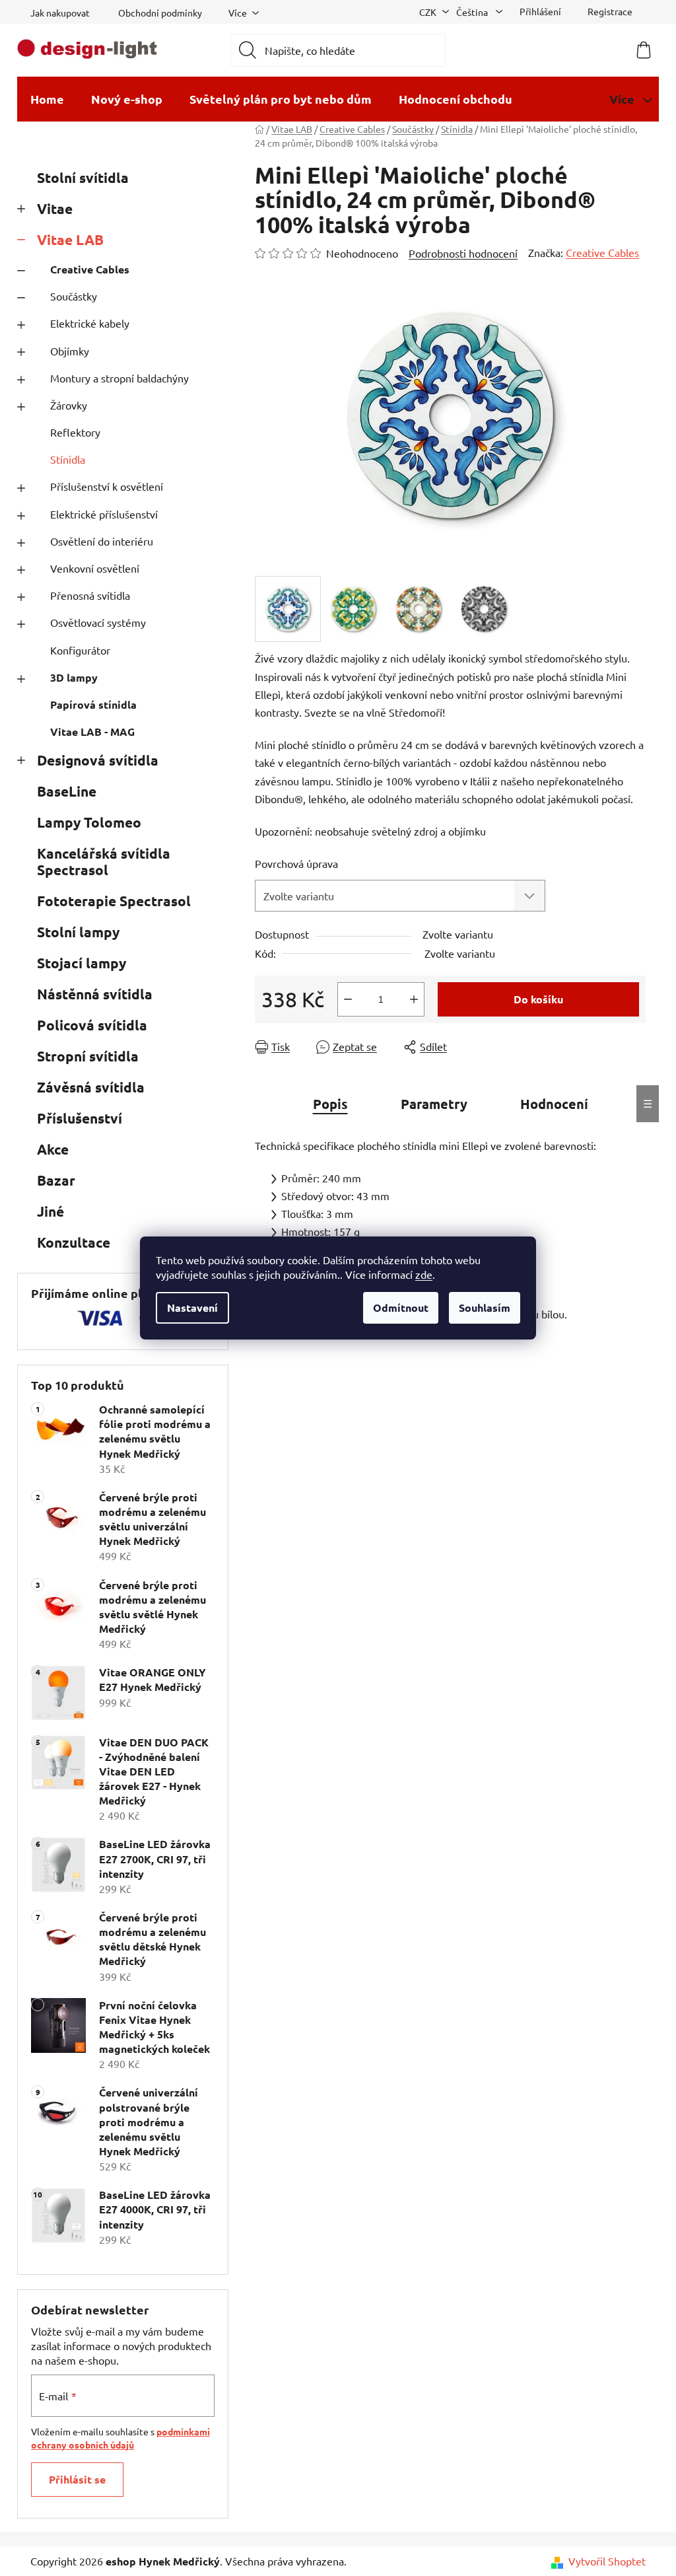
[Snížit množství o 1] (348, 999)
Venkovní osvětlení (95, 568)
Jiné (51, 1211)
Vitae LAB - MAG (92, 732)
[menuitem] (47, 99)
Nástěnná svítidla (95, 994)
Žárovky (69, 405)
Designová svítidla (98, 760)
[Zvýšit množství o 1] (414, 999)
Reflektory (75, 432)
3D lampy (74, 677)
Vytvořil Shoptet (607, 2561)
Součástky (74, 296)
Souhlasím (485, 1307)
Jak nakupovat (60, 13)
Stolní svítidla (83, 177)
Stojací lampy (82, 963)
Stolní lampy (78, 932)
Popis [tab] (330, 1104)
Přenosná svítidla (90, 595)
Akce (53, 1149)
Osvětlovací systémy (98, 622)
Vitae (55, 208)
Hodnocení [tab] (554, 1104)
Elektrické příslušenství (104, 514)
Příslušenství (80, 1118)
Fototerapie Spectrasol (114, 901)
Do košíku (538, 999)
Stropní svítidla (88, 1056)
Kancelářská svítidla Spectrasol (104, 861)
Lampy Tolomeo (89, 822)
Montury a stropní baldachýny (119, 378)
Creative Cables (90, 269)
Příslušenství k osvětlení (107, 486)
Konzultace (74, 1242)
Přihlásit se (77, 2479)
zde (424, 1274)
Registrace (610, 11)
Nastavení (192, 1307)
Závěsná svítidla (91, 1087)
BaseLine (67, 791)
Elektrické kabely (90, 323)
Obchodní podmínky (160, 13)
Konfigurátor (80, 650)
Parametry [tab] (434, 1104)
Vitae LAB (70, 239)
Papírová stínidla (93, 704)
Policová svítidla (92, 1025)
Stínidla (68, 459)
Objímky (70, 351)
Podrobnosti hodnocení (463, 253)
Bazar (56, 1180)
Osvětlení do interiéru (102, 541)
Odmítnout (401, 1307)
